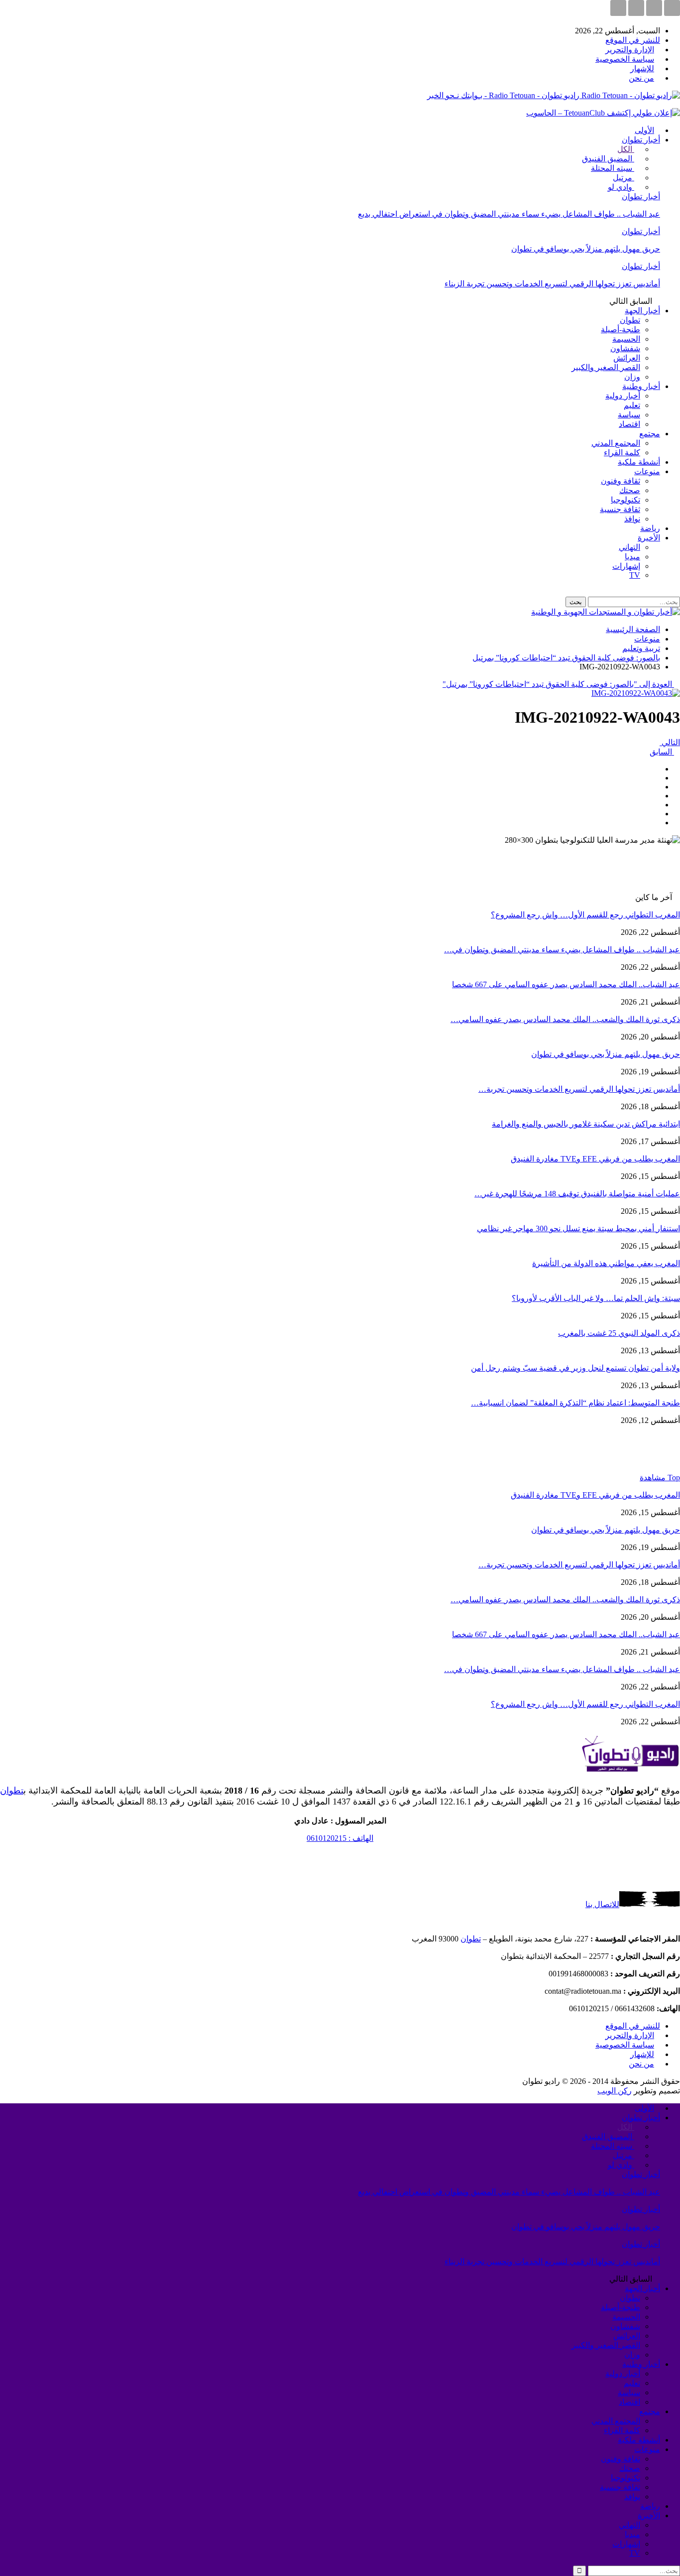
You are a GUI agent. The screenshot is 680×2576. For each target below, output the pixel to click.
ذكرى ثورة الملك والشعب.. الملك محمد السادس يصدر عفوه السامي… (565, 1019)
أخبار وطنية (641, 386)
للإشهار (642, 68)
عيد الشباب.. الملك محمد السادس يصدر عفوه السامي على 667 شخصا (566, 984)
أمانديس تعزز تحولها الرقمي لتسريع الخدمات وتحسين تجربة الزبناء (552, 284)
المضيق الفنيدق (608, 159)
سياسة (629, 415)
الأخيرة (649, 538)
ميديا (632, 557)
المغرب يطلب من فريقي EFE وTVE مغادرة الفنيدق (595, 1159)
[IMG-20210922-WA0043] (657, 769)
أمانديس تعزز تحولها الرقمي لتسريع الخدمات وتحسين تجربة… (579, 1089)
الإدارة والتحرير (630, 50)
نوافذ (632, 519)
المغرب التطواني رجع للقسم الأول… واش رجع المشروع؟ (585, 915)
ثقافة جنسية (620, 509)
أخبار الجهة (642, 311)
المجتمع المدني (616, 443)
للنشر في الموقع (633, 40)
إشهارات (626, 566)
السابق (662, 752)
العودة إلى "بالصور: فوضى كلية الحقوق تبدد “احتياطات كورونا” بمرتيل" (558, 684)
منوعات (647, 471)
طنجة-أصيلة (621, 329)
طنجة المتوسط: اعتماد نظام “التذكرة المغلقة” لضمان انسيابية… (575, 1403)
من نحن (641, 78)
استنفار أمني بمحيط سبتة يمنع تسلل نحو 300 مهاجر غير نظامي (578, 1228)
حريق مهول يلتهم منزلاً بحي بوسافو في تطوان (586, 249)
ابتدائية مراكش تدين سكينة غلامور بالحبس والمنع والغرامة (586, 1124)
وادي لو (621, 187)
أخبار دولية (623, 396)
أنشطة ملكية (639, 462)
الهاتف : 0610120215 (340, 1838)
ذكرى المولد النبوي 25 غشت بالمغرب (619, 1333)
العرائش (627, 358)
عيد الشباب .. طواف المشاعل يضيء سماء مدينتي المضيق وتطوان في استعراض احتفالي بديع (509, 214)
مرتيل (623, 178)
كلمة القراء (622, 452)
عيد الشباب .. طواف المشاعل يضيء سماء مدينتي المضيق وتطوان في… (562, 950)
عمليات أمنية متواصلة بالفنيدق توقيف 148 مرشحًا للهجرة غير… (577, 1194)
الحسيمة (626, 339)
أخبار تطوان (641, 140)
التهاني (629, 547)
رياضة (650, 528)
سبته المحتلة (613, 168)
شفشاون (625, 348)
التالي (670, 742)
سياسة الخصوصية (625, 59)
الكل (626, 149)
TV (635, 575)
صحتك (630, 490)
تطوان (630, 320)
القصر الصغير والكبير (606, 367)
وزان (632, 377)
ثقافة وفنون (621, 481)
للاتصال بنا (602, 1904)
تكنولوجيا (625, 500)
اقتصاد (629, 424)
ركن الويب (615, 2091)
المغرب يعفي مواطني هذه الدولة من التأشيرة (606, 1263)
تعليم (632, 405)
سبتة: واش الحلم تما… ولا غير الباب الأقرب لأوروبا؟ (596, 1298)
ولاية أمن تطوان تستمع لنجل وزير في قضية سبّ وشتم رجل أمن (575, 1368)
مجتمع (650, 434)
